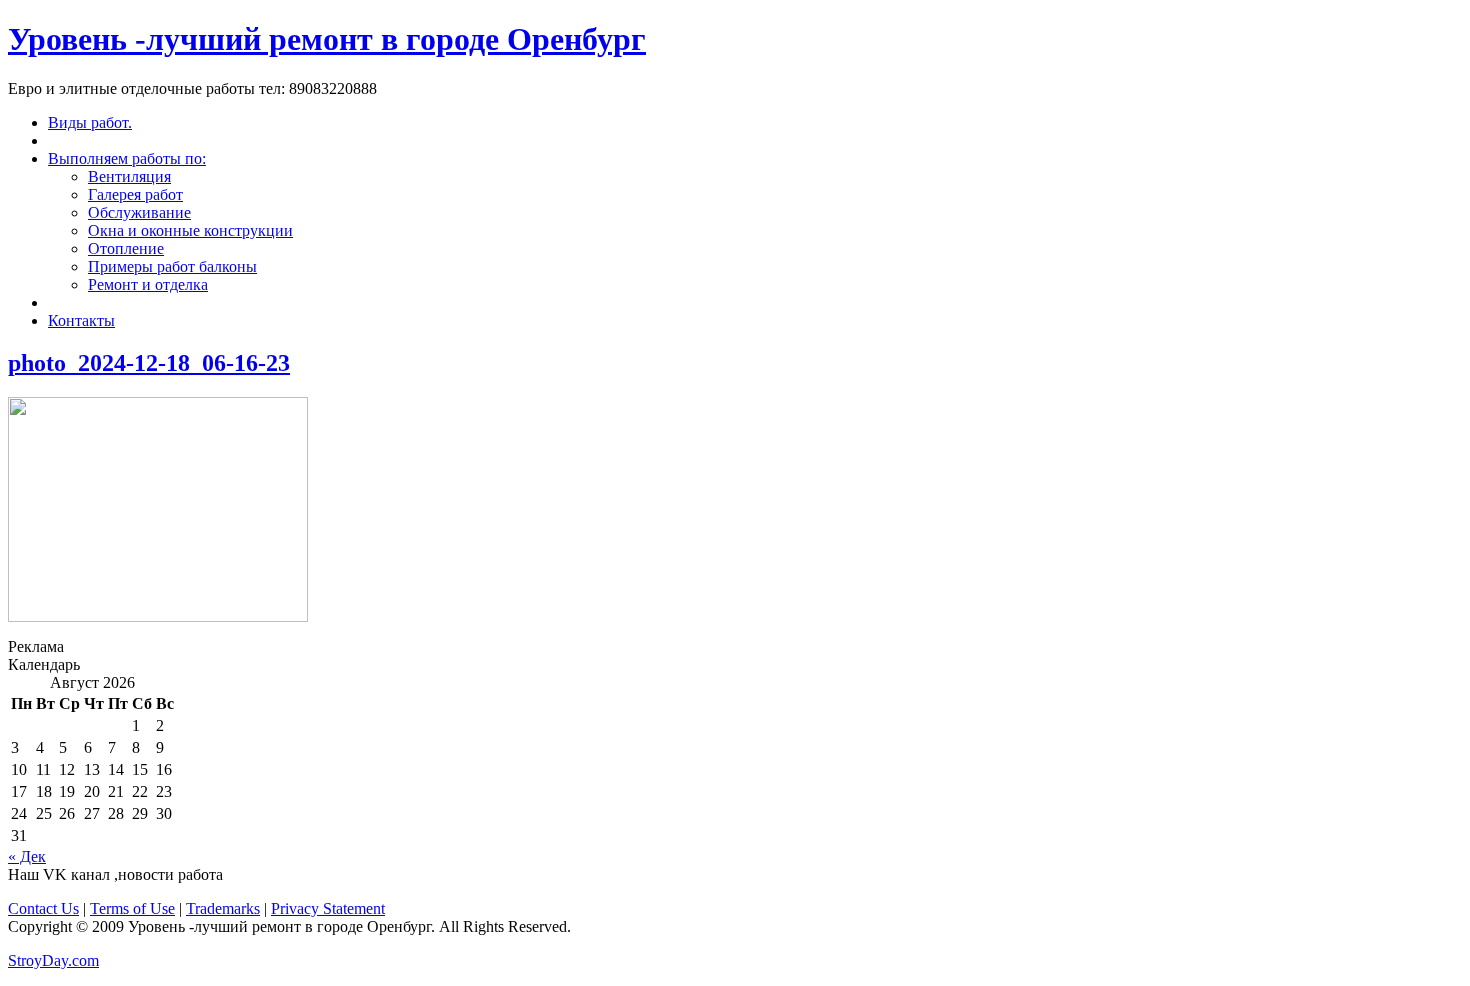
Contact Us (43, 908)
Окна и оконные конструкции (190, 230)
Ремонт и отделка (148, 284)
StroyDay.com (53, 960)
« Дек (27, 856)
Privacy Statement (328, 908)
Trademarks (223, 908)
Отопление (126, 248)
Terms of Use (132, 908)
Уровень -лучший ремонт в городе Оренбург (327, 39)
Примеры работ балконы (172, 266)
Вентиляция (129, 176)
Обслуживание (139, 212)
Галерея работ (135, 194)
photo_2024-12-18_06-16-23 (149, 363)
